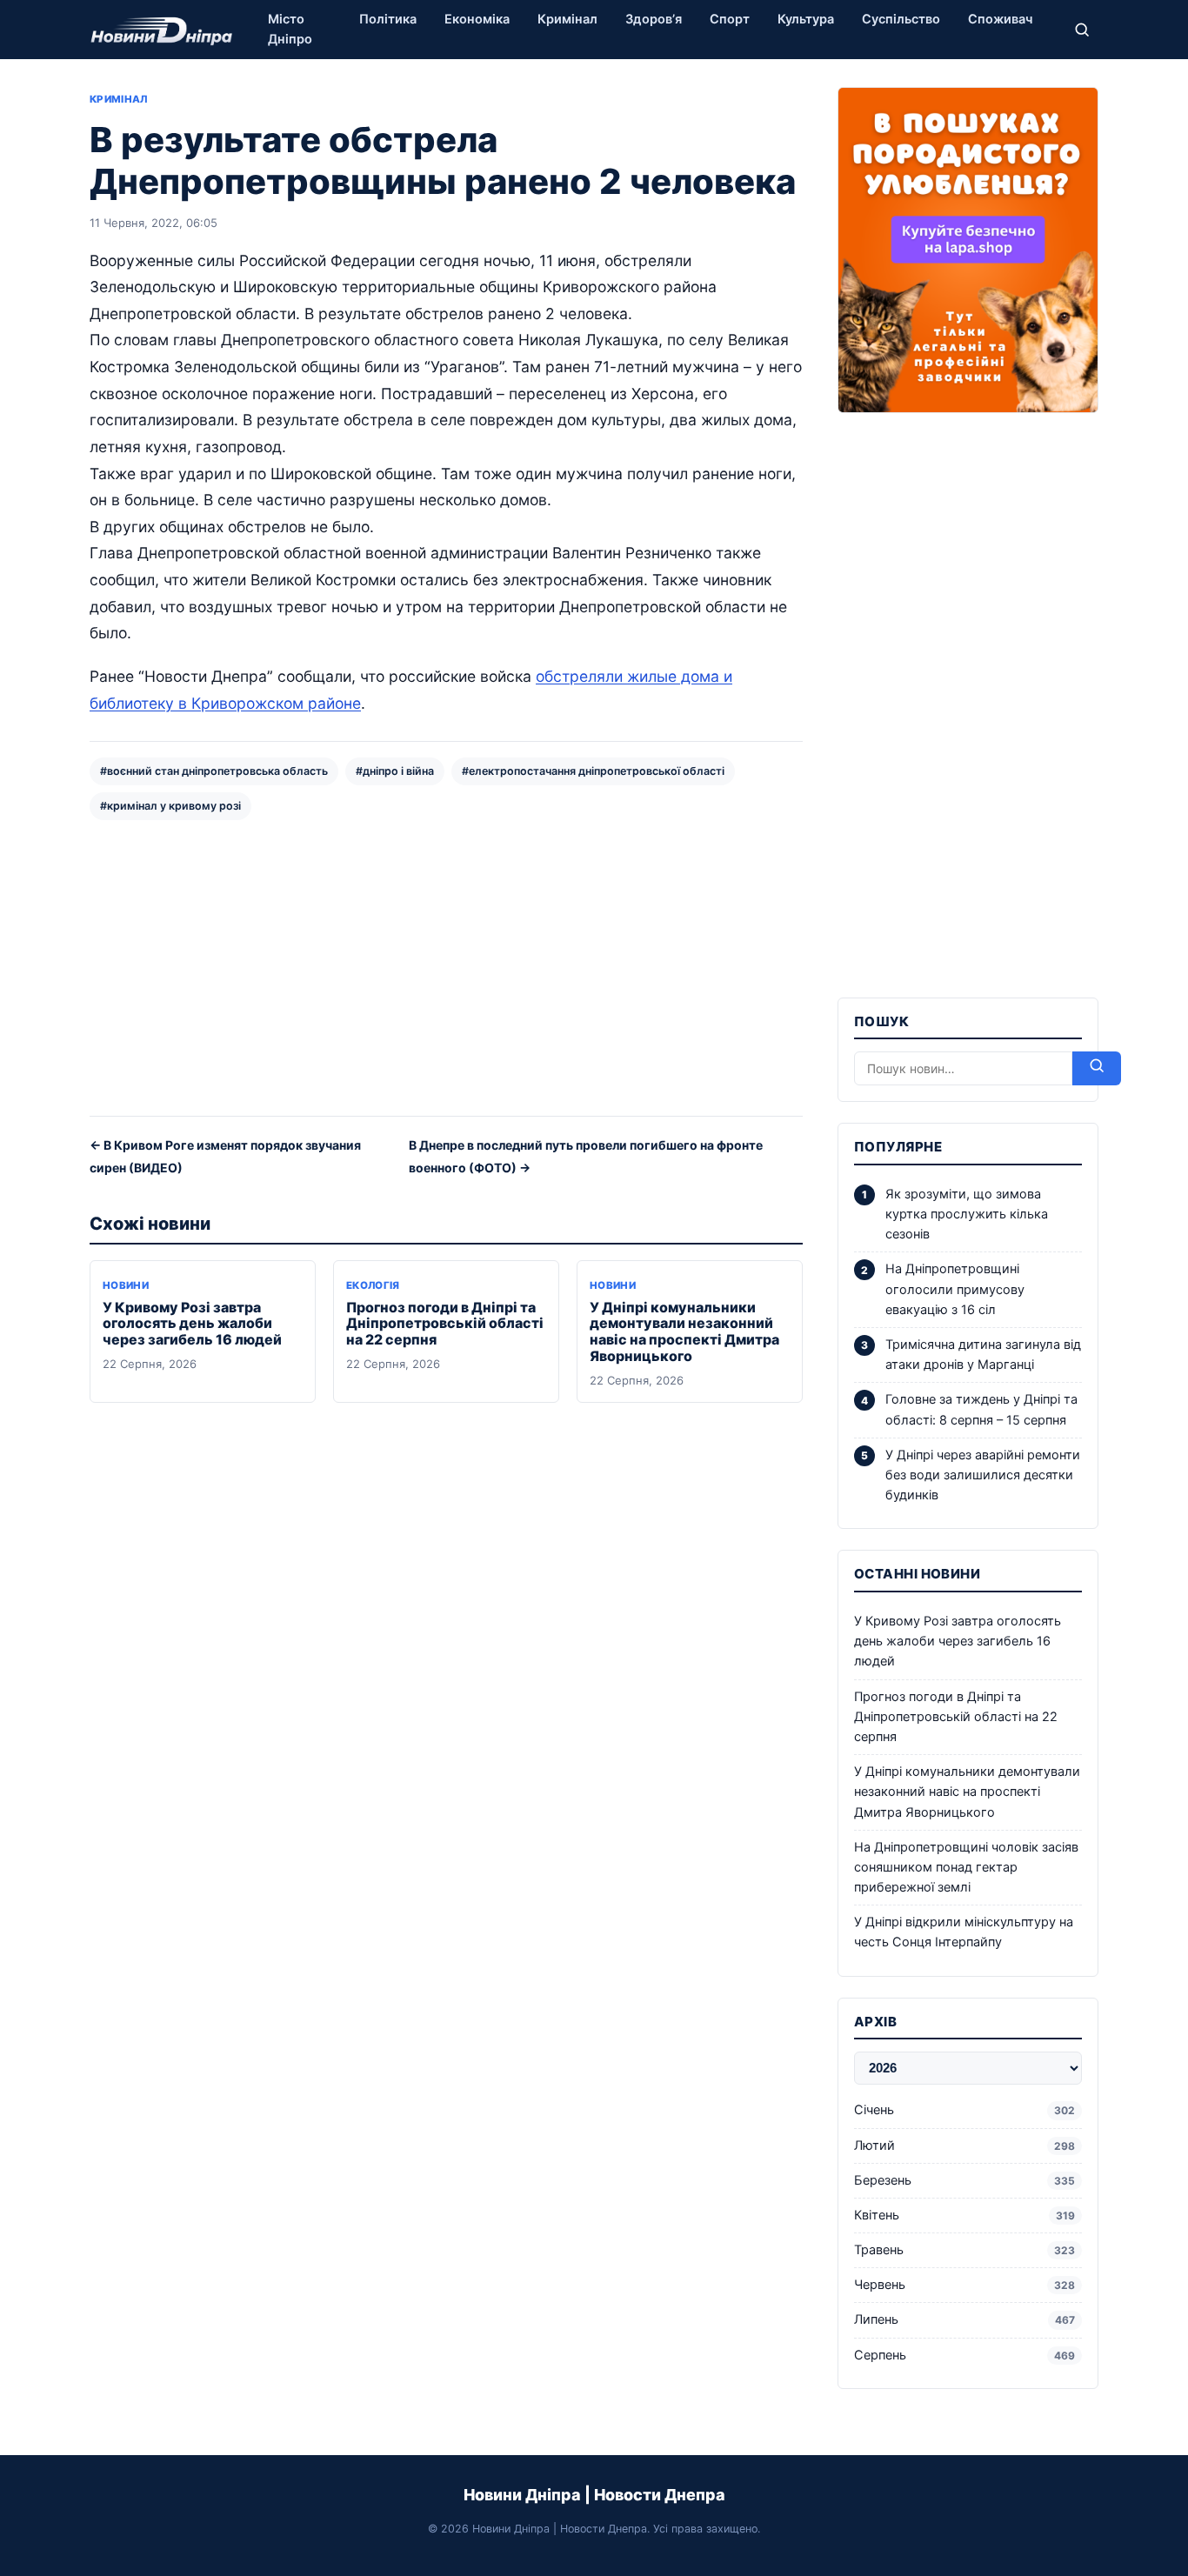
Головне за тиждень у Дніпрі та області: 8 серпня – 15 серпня (981, 1409)
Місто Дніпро (290, 29)
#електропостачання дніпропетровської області (593, 771)
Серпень (964, 2355)
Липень (964, 2319)
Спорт (730, 19)
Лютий (964, 2146)
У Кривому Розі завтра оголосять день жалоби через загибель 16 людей (192, 1324)
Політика (388, 19)
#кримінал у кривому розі (170, 806)
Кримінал (567, 19)
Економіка (477, 19)
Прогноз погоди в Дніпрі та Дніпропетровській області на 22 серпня (445, 1324)
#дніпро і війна (395, 771)
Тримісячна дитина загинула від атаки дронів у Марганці (983, 1355)
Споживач (1000, 19)
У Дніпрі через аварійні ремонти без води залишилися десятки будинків (983, 1475)
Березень (964, 2180)
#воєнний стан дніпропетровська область (214, 771)
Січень (964, 2110)
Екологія (373, 1285)
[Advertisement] (446, 966)
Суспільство (901, 19)
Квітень (964, 2215)
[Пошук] (1082, 30)
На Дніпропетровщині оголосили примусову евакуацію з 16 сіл (955, 1289)
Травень (964, 2250)
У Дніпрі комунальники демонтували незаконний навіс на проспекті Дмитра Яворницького (684, 1332)
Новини (126, 1285)
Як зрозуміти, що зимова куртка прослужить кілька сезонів (967, 1214)
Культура (806, 19)
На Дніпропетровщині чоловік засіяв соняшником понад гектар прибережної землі (966, 1867)
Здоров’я (654, 19)
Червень (964, 2285)
